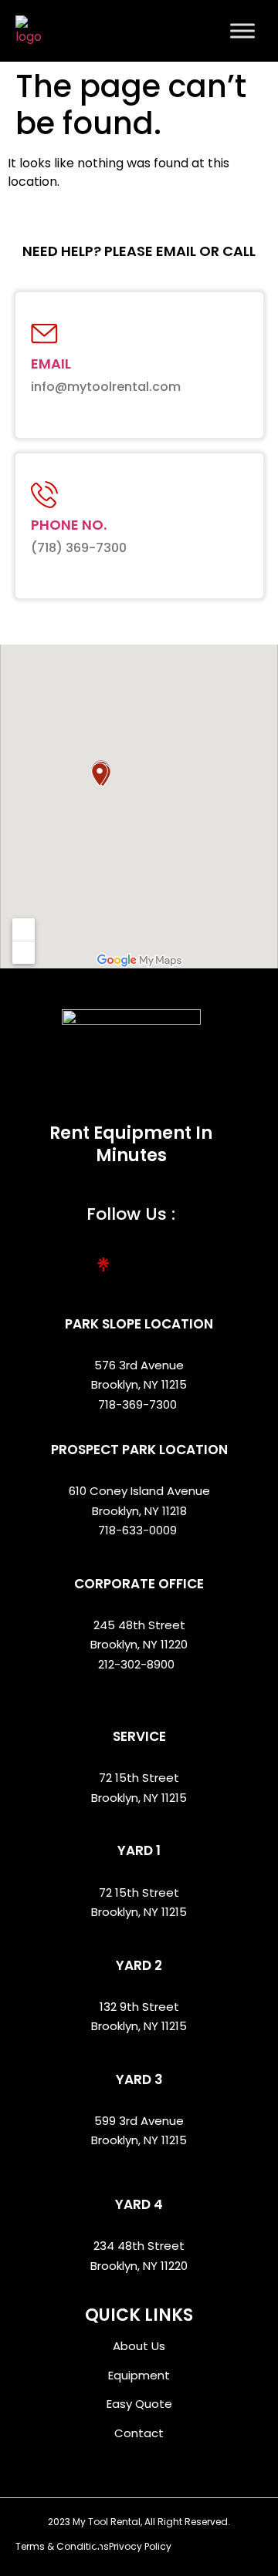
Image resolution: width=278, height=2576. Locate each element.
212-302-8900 (138, 1664)
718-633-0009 (137, 1530)
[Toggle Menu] (242, 30)
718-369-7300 (139, 1404)
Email (51, 364)
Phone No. (69, 525)
